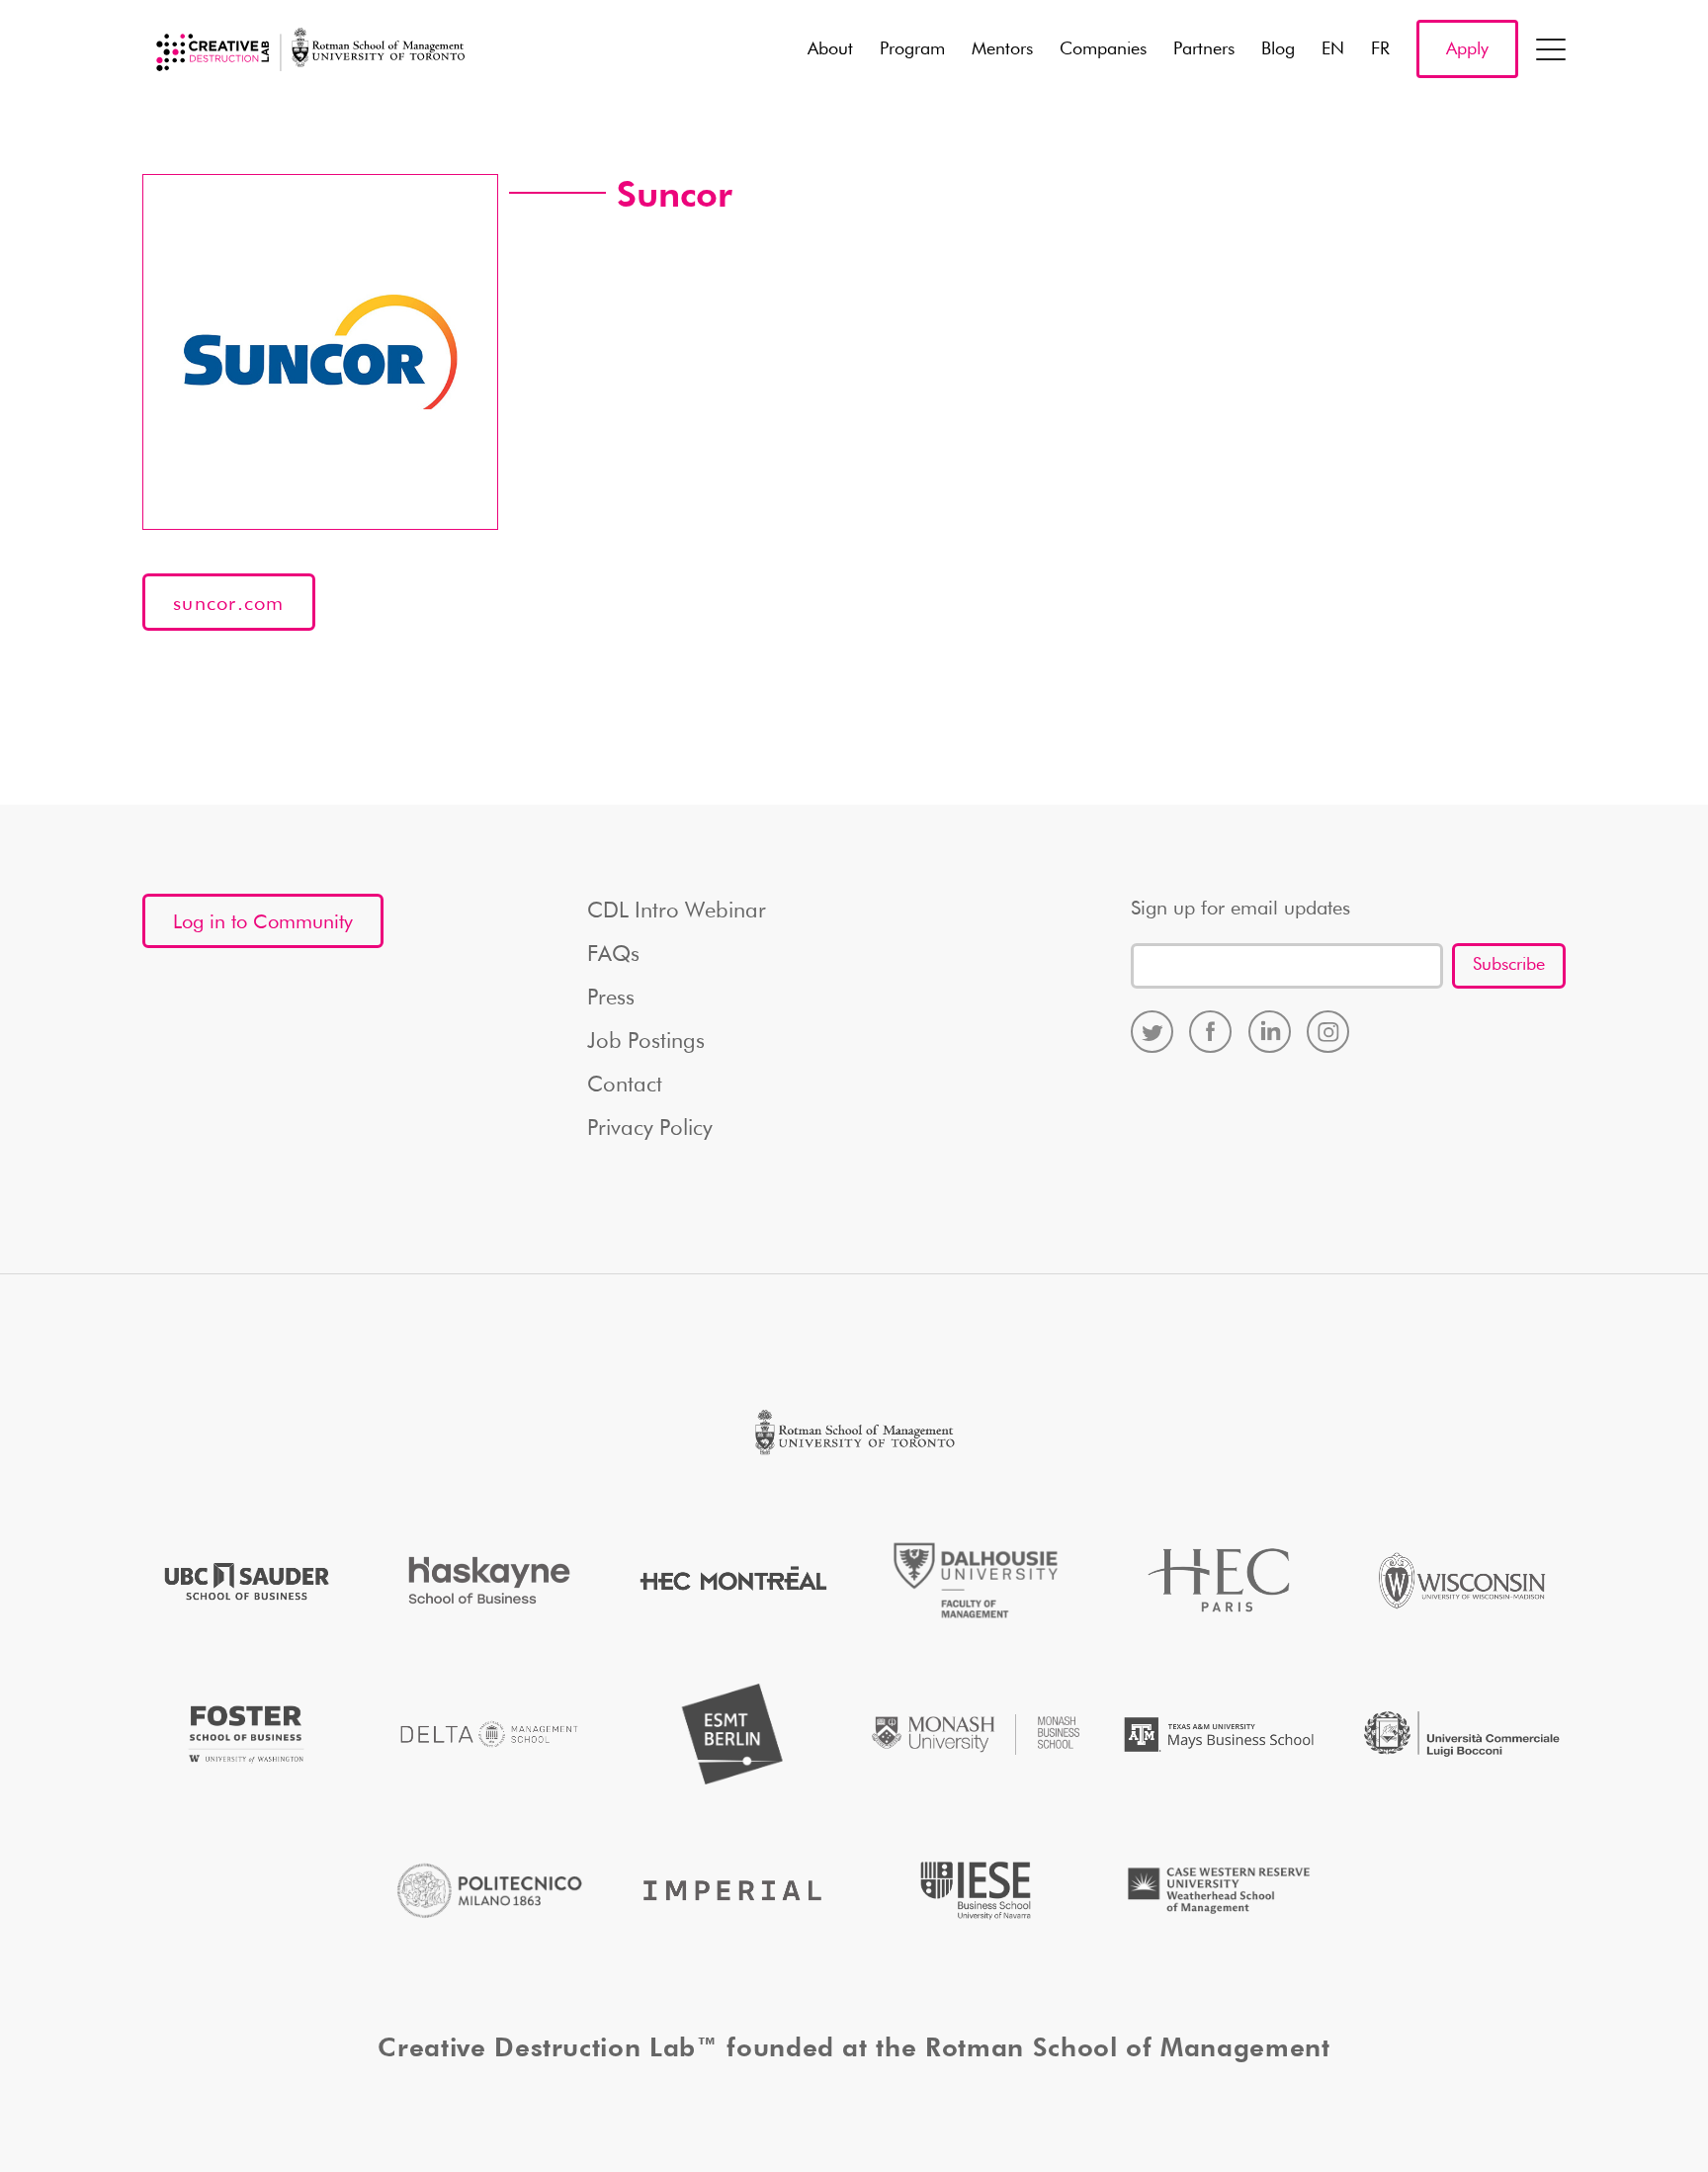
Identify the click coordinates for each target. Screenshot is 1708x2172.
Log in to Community (263, 922)
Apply (1467, 49)
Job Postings (646, 1042)
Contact (625, 1086)
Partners (1204, 49)
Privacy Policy (650, 1129)
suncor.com (229, 604)
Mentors (1002, 49)
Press (611, 999)
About (830, 49)
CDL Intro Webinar (677, 912)
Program (912, 49)
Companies (1103, 49)
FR (1380, 49)
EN (1333, 49)
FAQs (613, 955)
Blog (1278, 49)
